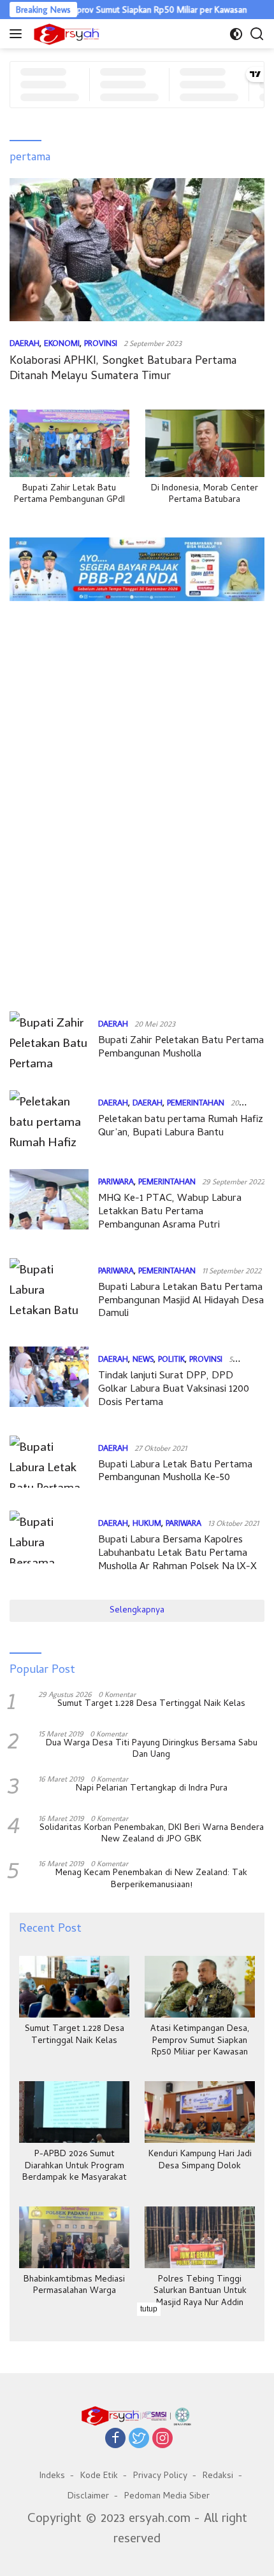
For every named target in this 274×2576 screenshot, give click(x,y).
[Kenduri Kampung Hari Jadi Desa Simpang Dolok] (200, 2112)
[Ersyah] (65, 34)
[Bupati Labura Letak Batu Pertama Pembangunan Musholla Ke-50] (49, 1464)
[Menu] (18, 34)
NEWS (143, 1359)
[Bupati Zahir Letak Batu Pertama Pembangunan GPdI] (69, 443)
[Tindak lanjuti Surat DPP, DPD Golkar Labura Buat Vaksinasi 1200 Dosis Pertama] (49, 1381)
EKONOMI (62, 343)
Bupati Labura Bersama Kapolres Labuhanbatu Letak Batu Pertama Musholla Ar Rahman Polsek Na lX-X (177, 1554)
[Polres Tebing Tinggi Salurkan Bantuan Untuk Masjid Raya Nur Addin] (200, 2237)
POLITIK (171, 1359)
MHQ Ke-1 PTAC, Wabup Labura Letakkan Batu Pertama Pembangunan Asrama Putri (170, 1212)
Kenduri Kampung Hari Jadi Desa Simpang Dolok (200, 2161)
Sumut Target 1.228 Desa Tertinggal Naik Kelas (151, 1705)
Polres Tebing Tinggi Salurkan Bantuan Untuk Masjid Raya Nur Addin (200, 2292)
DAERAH (25, 343)
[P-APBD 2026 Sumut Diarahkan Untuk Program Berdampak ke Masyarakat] (74, 2112)
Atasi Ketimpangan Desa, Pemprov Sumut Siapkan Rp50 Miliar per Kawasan (200, 2041)
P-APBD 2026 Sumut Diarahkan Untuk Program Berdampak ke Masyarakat (75, 2167)
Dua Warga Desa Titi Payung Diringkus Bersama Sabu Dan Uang (152, 1750)
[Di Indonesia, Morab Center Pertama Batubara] (205, 443)
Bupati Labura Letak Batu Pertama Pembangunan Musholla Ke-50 (175, 1472)
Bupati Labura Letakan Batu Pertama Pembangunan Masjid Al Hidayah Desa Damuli (181, 1301)
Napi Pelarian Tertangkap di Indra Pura (152, 1789)
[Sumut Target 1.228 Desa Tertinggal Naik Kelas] (74, 1987)
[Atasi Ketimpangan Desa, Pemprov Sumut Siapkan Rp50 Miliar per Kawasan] (200, 1987)
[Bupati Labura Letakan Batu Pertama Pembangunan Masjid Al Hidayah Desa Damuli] (49, 1293)
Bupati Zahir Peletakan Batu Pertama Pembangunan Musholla (181, 1048)
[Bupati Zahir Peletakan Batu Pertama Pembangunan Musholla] (49, 1041)
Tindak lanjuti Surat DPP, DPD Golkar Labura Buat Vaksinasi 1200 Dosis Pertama (174, 1390)
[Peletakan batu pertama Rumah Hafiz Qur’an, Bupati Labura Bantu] (49, 1120)
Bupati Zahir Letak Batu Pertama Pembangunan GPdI (69, 495)
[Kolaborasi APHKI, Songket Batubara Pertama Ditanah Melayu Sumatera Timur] (137, 250)
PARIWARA (116, 1181)
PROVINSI (101, 343)
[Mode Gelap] (236, 34)
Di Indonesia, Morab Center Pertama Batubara (205, 495)
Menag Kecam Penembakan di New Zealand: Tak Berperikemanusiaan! (151, 1880)
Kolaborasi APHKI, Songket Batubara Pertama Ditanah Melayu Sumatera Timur (123, 369)
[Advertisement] (137, 650)
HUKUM (147, 1523)
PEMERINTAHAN (196, 1102)
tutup (149, 2309)
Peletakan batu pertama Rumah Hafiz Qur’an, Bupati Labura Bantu (181, 1127)
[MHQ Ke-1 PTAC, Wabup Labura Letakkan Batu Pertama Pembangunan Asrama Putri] (49, 1204)
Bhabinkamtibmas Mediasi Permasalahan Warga (74, 2286)
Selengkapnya (137, 1611)
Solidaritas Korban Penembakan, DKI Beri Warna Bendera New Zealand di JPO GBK (152, 1834)
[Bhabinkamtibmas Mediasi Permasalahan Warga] (74, 2237)
